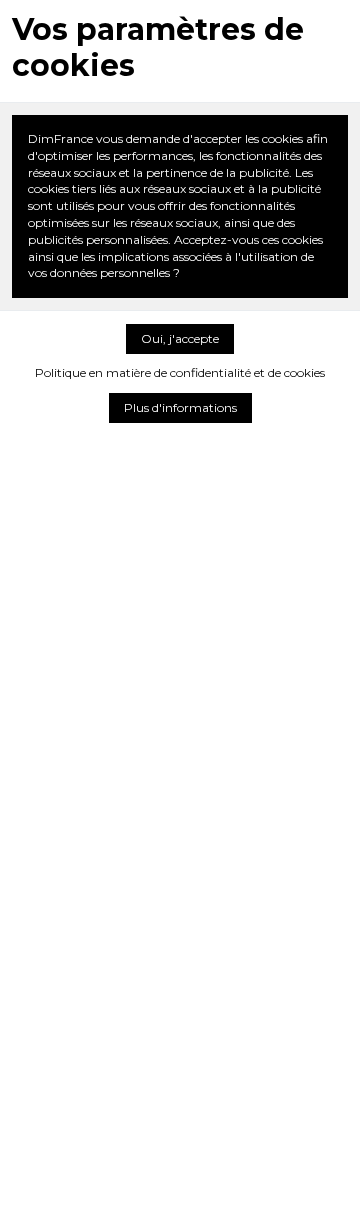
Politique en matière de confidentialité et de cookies (180, 372)
